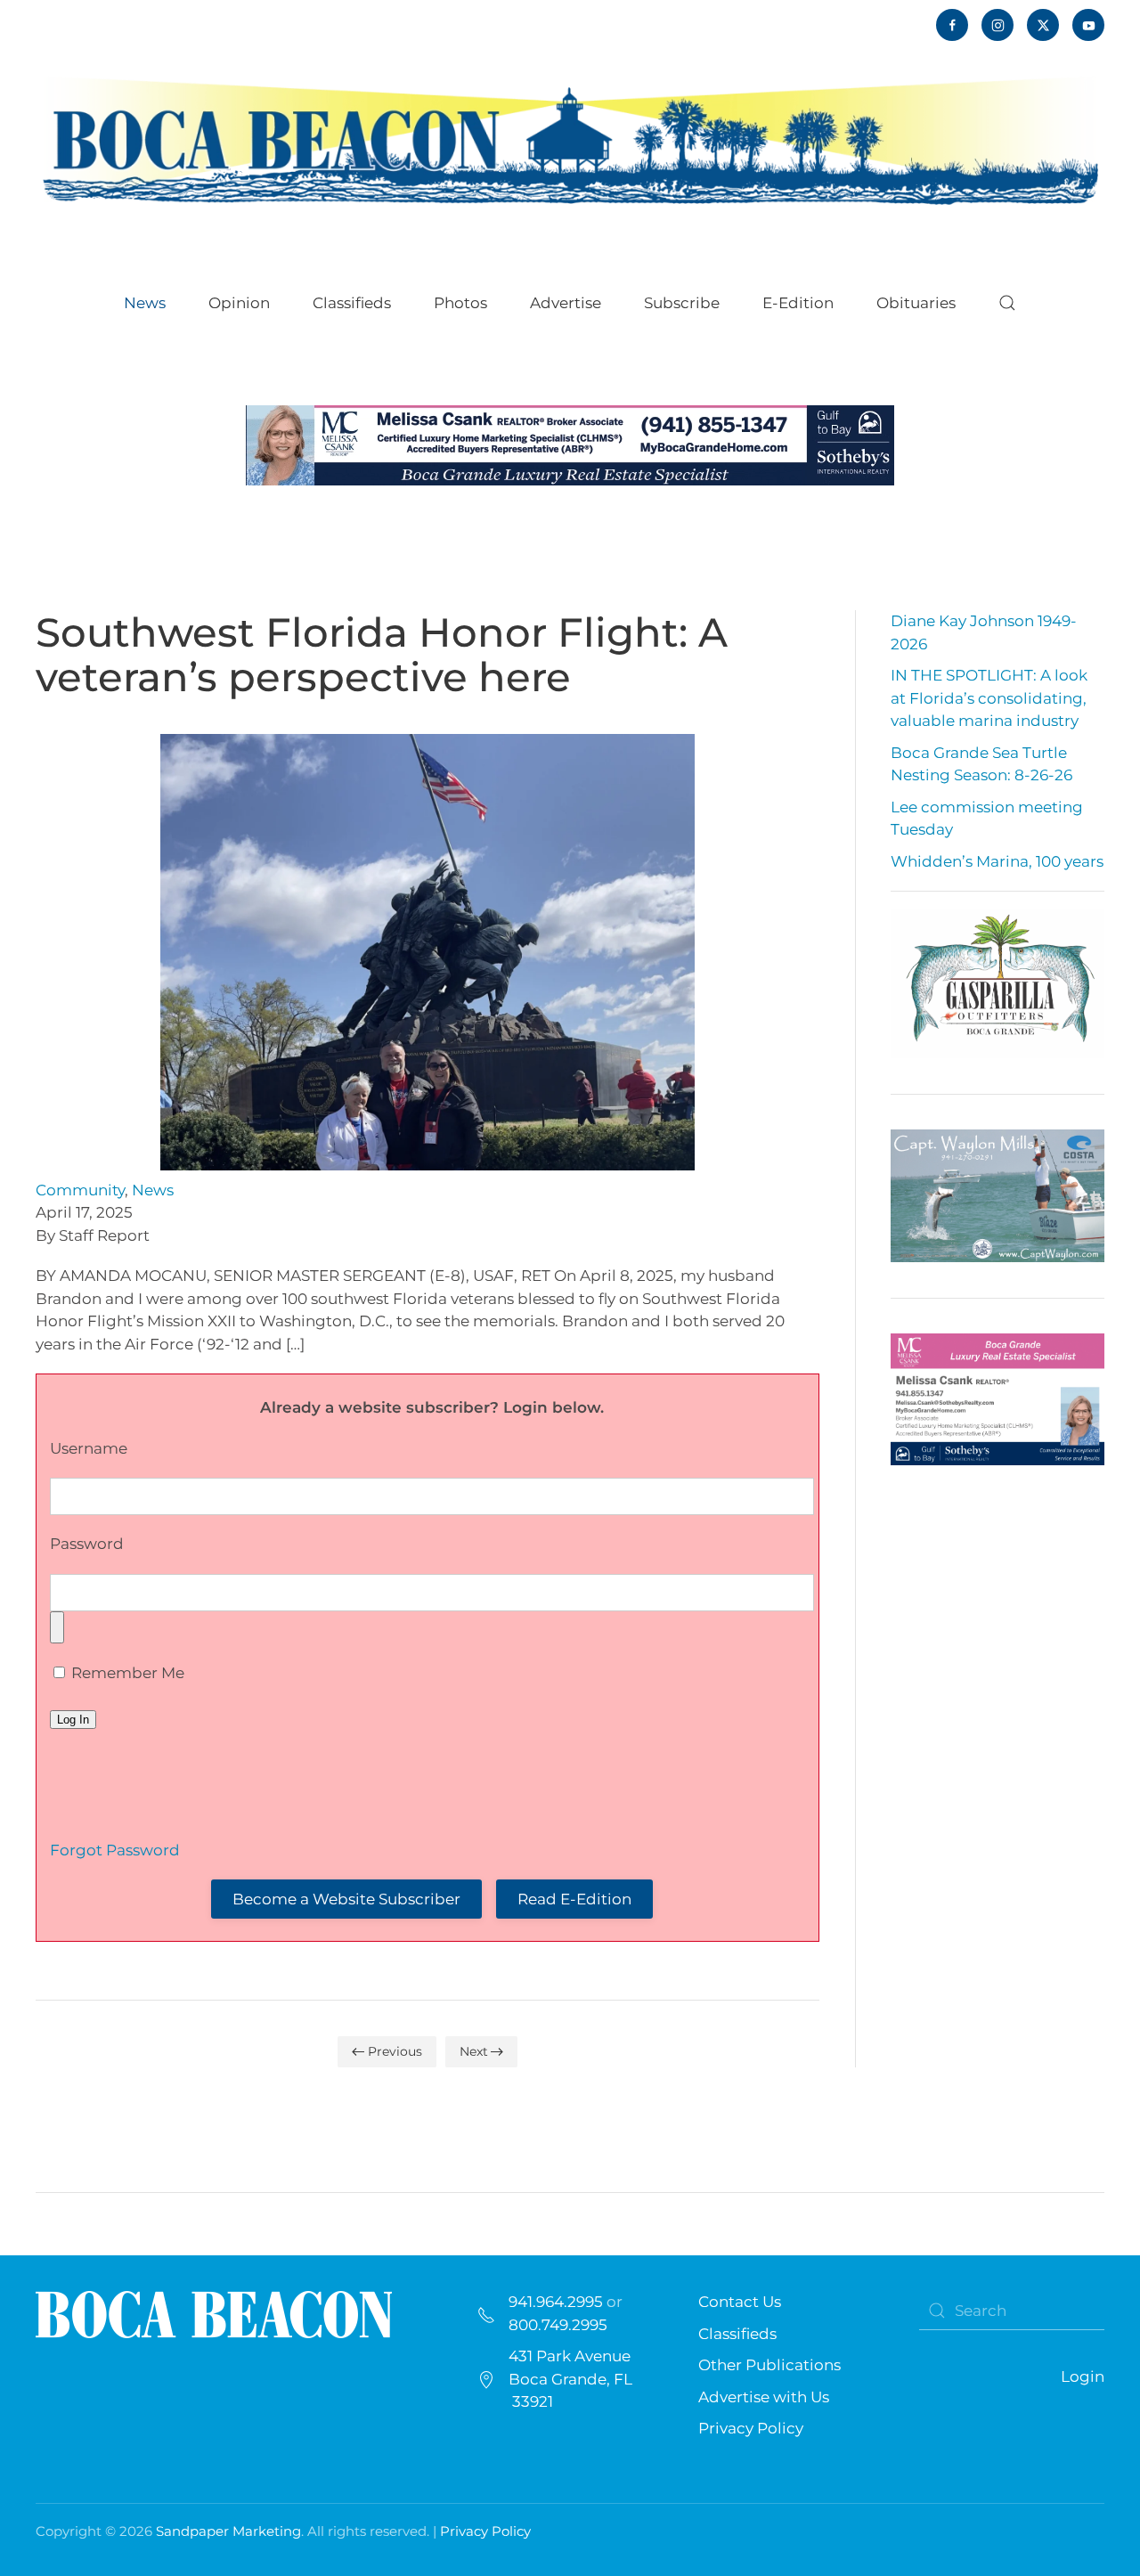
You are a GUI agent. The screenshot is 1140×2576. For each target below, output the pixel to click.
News (153, 1190)
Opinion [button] (239, 303)
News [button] (145, 303)
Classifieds (352, 303)
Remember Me (126, 1673)
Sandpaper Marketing (228, 2531)
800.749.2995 (558, 2325)
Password (87, 1544)
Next (474, 2051)
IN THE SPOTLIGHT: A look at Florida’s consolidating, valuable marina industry (989, 698)
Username (89, 1448)
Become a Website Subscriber (346, 1899)
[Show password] (57, 1627)
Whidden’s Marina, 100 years (997, 861)
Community (80, 1190)
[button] (1007, 303)
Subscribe (682, 303)
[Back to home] (570, 139)
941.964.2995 (556, 2302)
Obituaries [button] (916, 303)
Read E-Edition (574, 1899)
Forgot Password (115, 1850)
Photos (460, 303)
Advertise (566, 303)
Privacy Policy (751, 2428)
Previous (395, 2051)
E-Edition (798, 303)
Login (1083, 2376)
